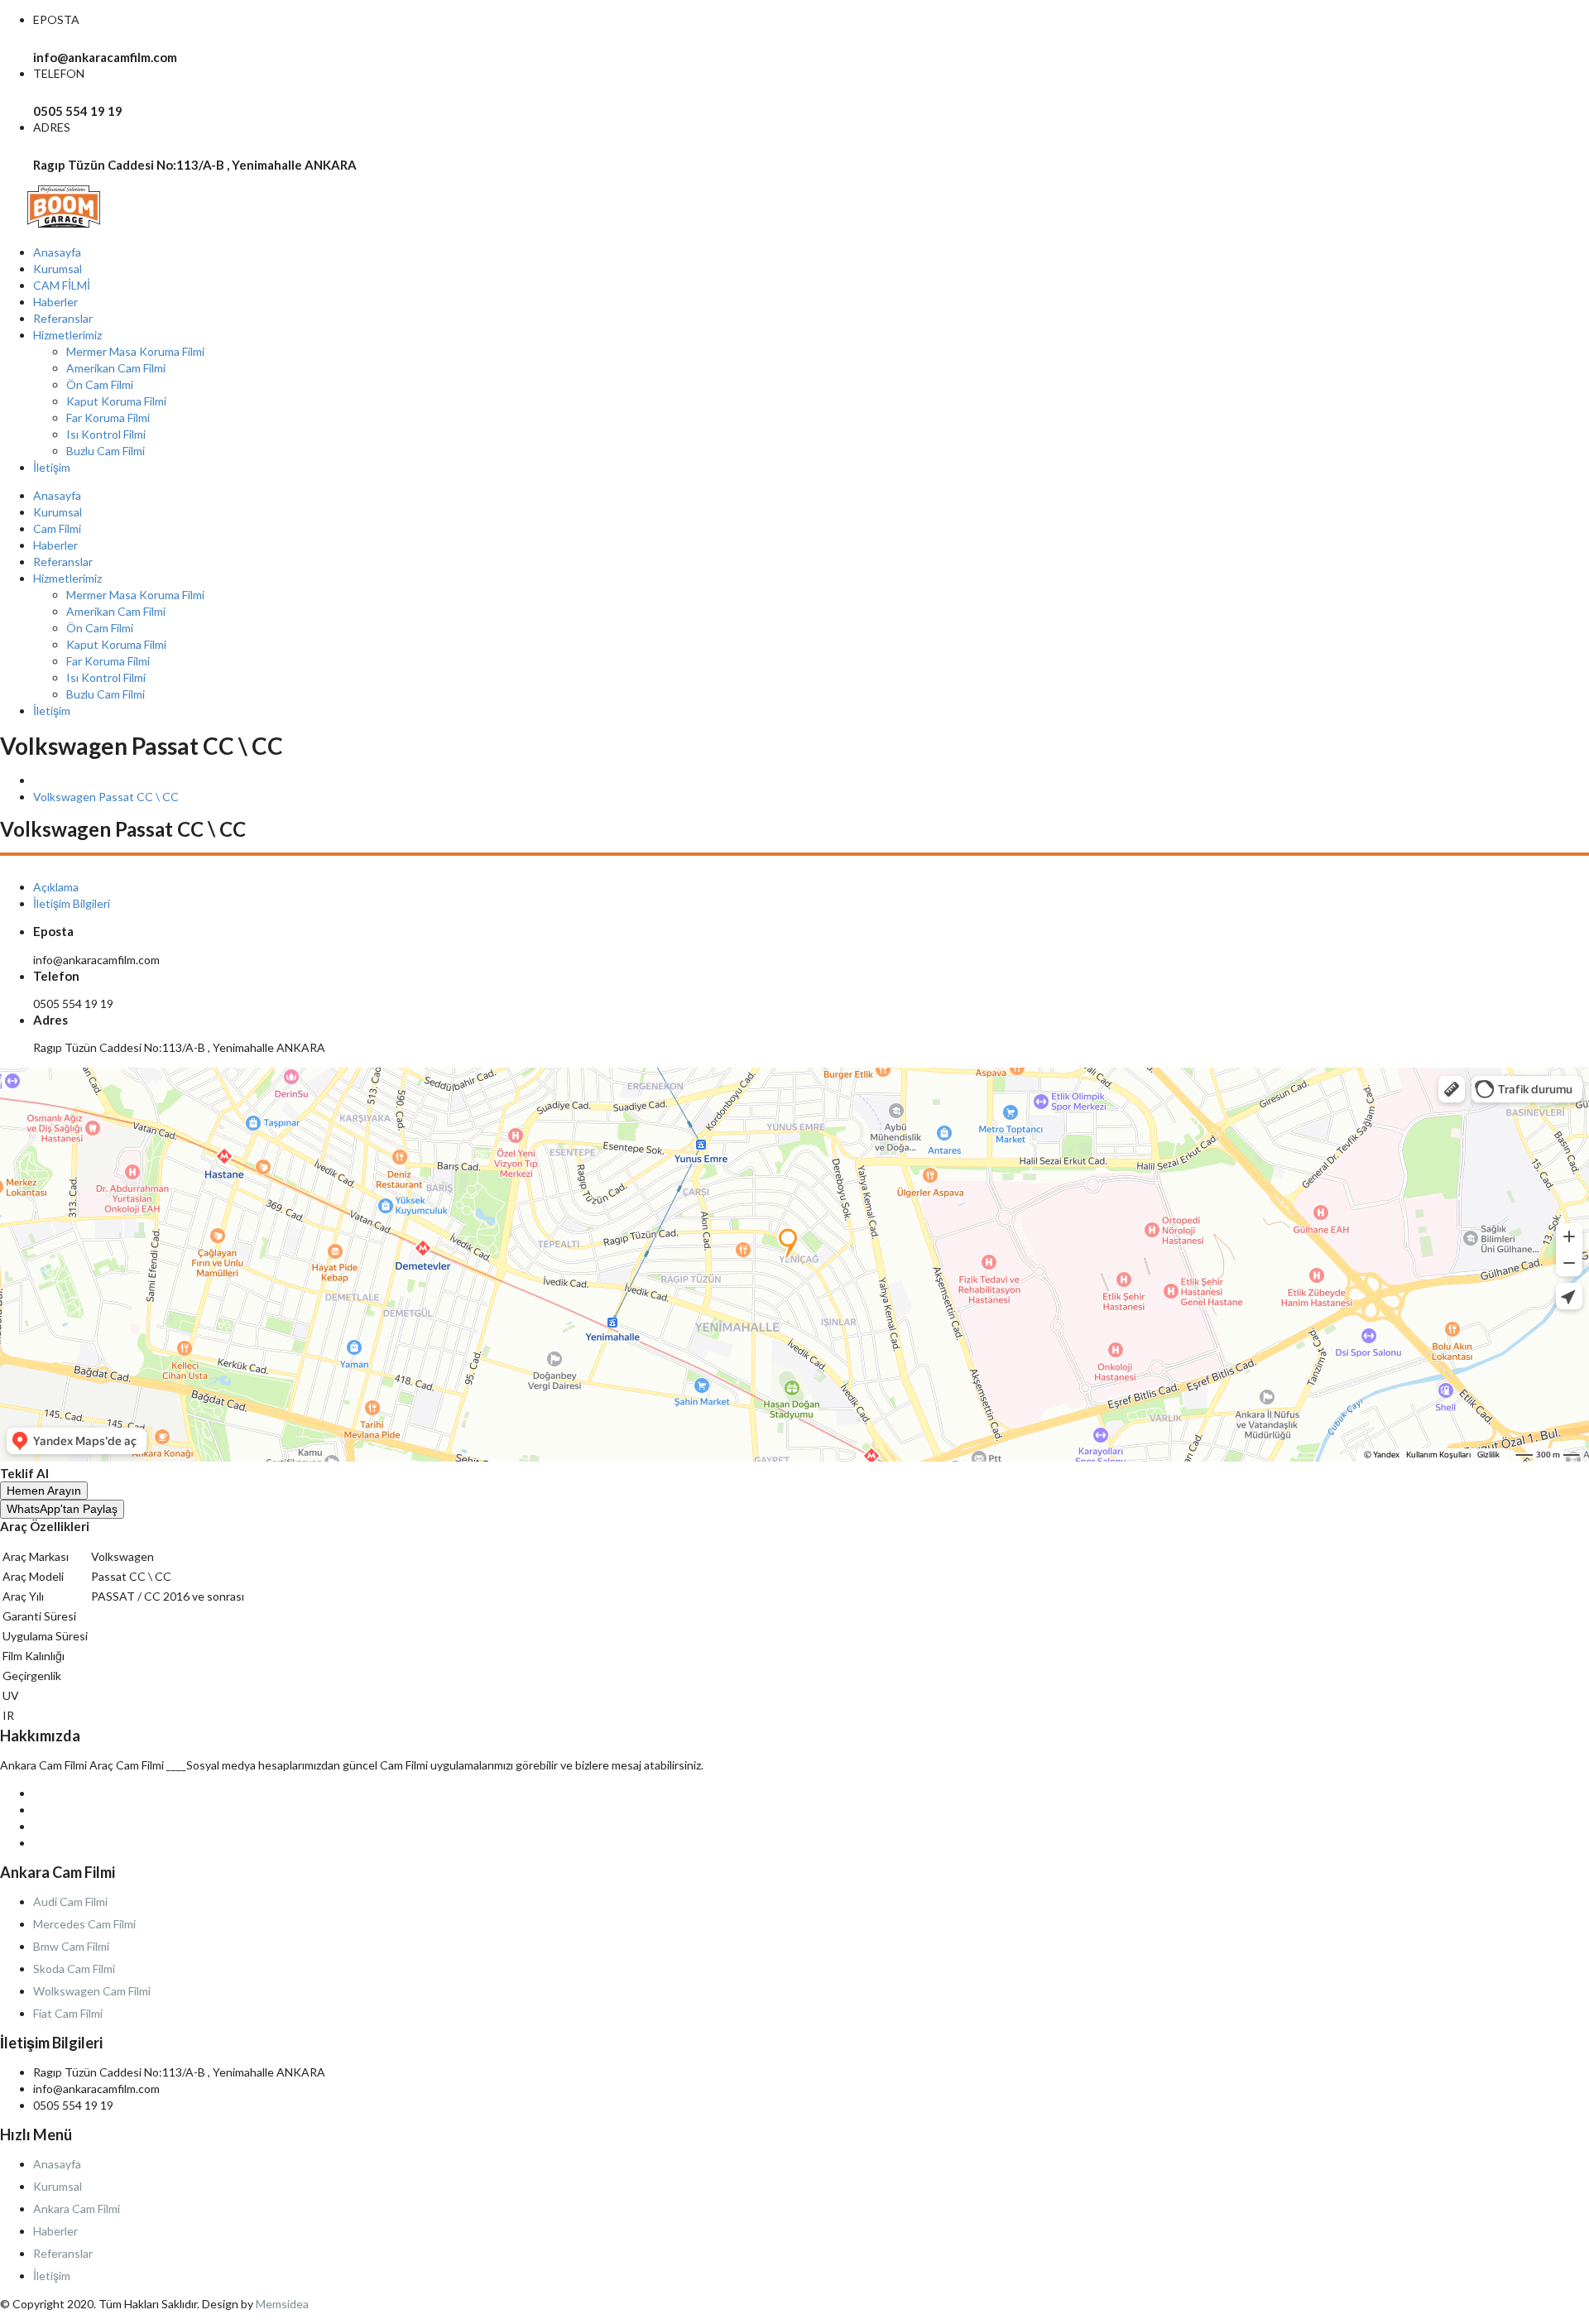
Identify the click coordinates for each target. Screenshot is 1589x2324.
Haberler (55, 302)
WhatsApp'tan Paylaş (62, 1509)
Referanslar (63, 318)
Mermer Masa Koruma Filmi (135, 351)
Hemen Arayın (44, 1491)
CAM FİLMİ (62, 285)
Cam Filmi (57, 528)
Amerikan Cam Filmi (116, 368)
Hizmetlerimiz (67, 335)
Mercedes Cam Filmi (84, 1924)
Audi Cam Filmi (70, 1901)
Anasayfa (57, 252)
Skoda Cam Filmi (74, 1969)
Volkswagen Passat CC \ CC (106, 797)
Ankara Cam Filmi (77, 2209)
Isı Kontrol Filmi (106, 434)
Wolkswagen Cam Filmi (92, 1991)
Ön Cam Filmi (100, 384)
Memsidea (282, 2304)
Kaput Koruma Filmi (116, 401)
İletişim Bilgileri (72, 903)
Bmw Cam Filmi (71, 1946)
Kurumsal (58, 269)
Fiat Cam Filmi (68, 2013)
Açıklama (56, 887)
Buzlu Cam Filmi (106, 451)
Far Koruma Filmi (108, 418)
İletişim (52, 467)
